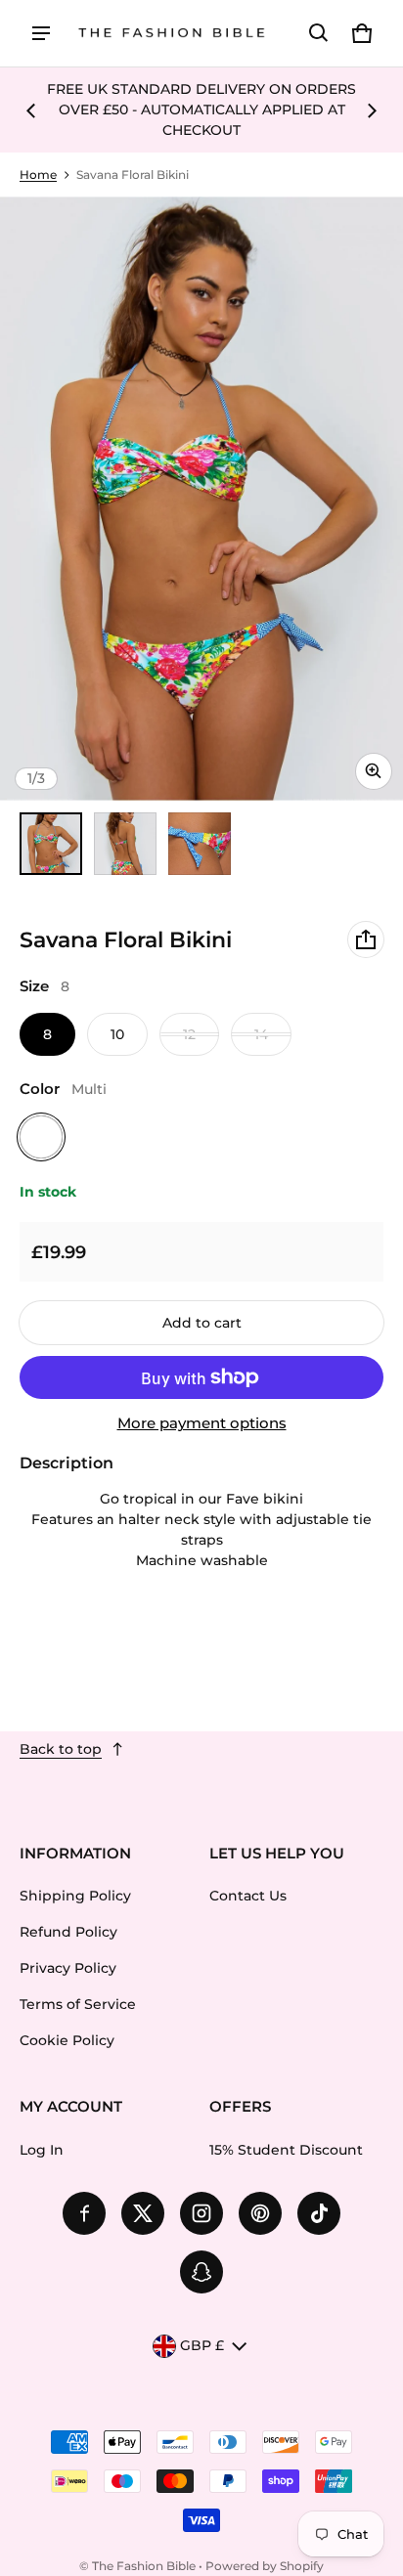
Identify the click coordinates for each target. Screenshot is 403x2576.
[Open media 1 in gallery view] (51, 844)
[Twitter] (143, 2213)
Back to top (61, 1749)
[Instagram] (201, 2213)
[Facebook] (84, 2213)
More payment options (202, 1423)
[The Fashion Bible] (172, 34)
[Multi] (41, 1137)
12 (189, 1034)
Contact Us (248, 1896)
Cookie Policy (67, 2040)
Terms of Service (78, 2004)
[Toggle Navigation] (41, 33)
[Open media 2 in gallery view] (125, 844)
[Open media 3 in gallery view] (200, 844)
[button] (319, 33)
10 (117, 1034)
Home (38, 175)
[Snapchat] (201, 2272)
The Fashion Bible (144, 2566)
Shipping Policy (75, 1896)
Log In (42, 2150)
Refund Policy (68, 1932)
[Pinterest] (260, 2213)
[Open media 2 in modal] (201, 499)
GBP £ (202, 2345)
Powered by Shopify (265, 2566)
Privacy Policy (68, 1968)
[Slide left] (31, 110)
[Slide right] (372, 110)
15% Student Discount (286, 2150)
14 (261, 1034)
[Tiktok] (319, 2213)
